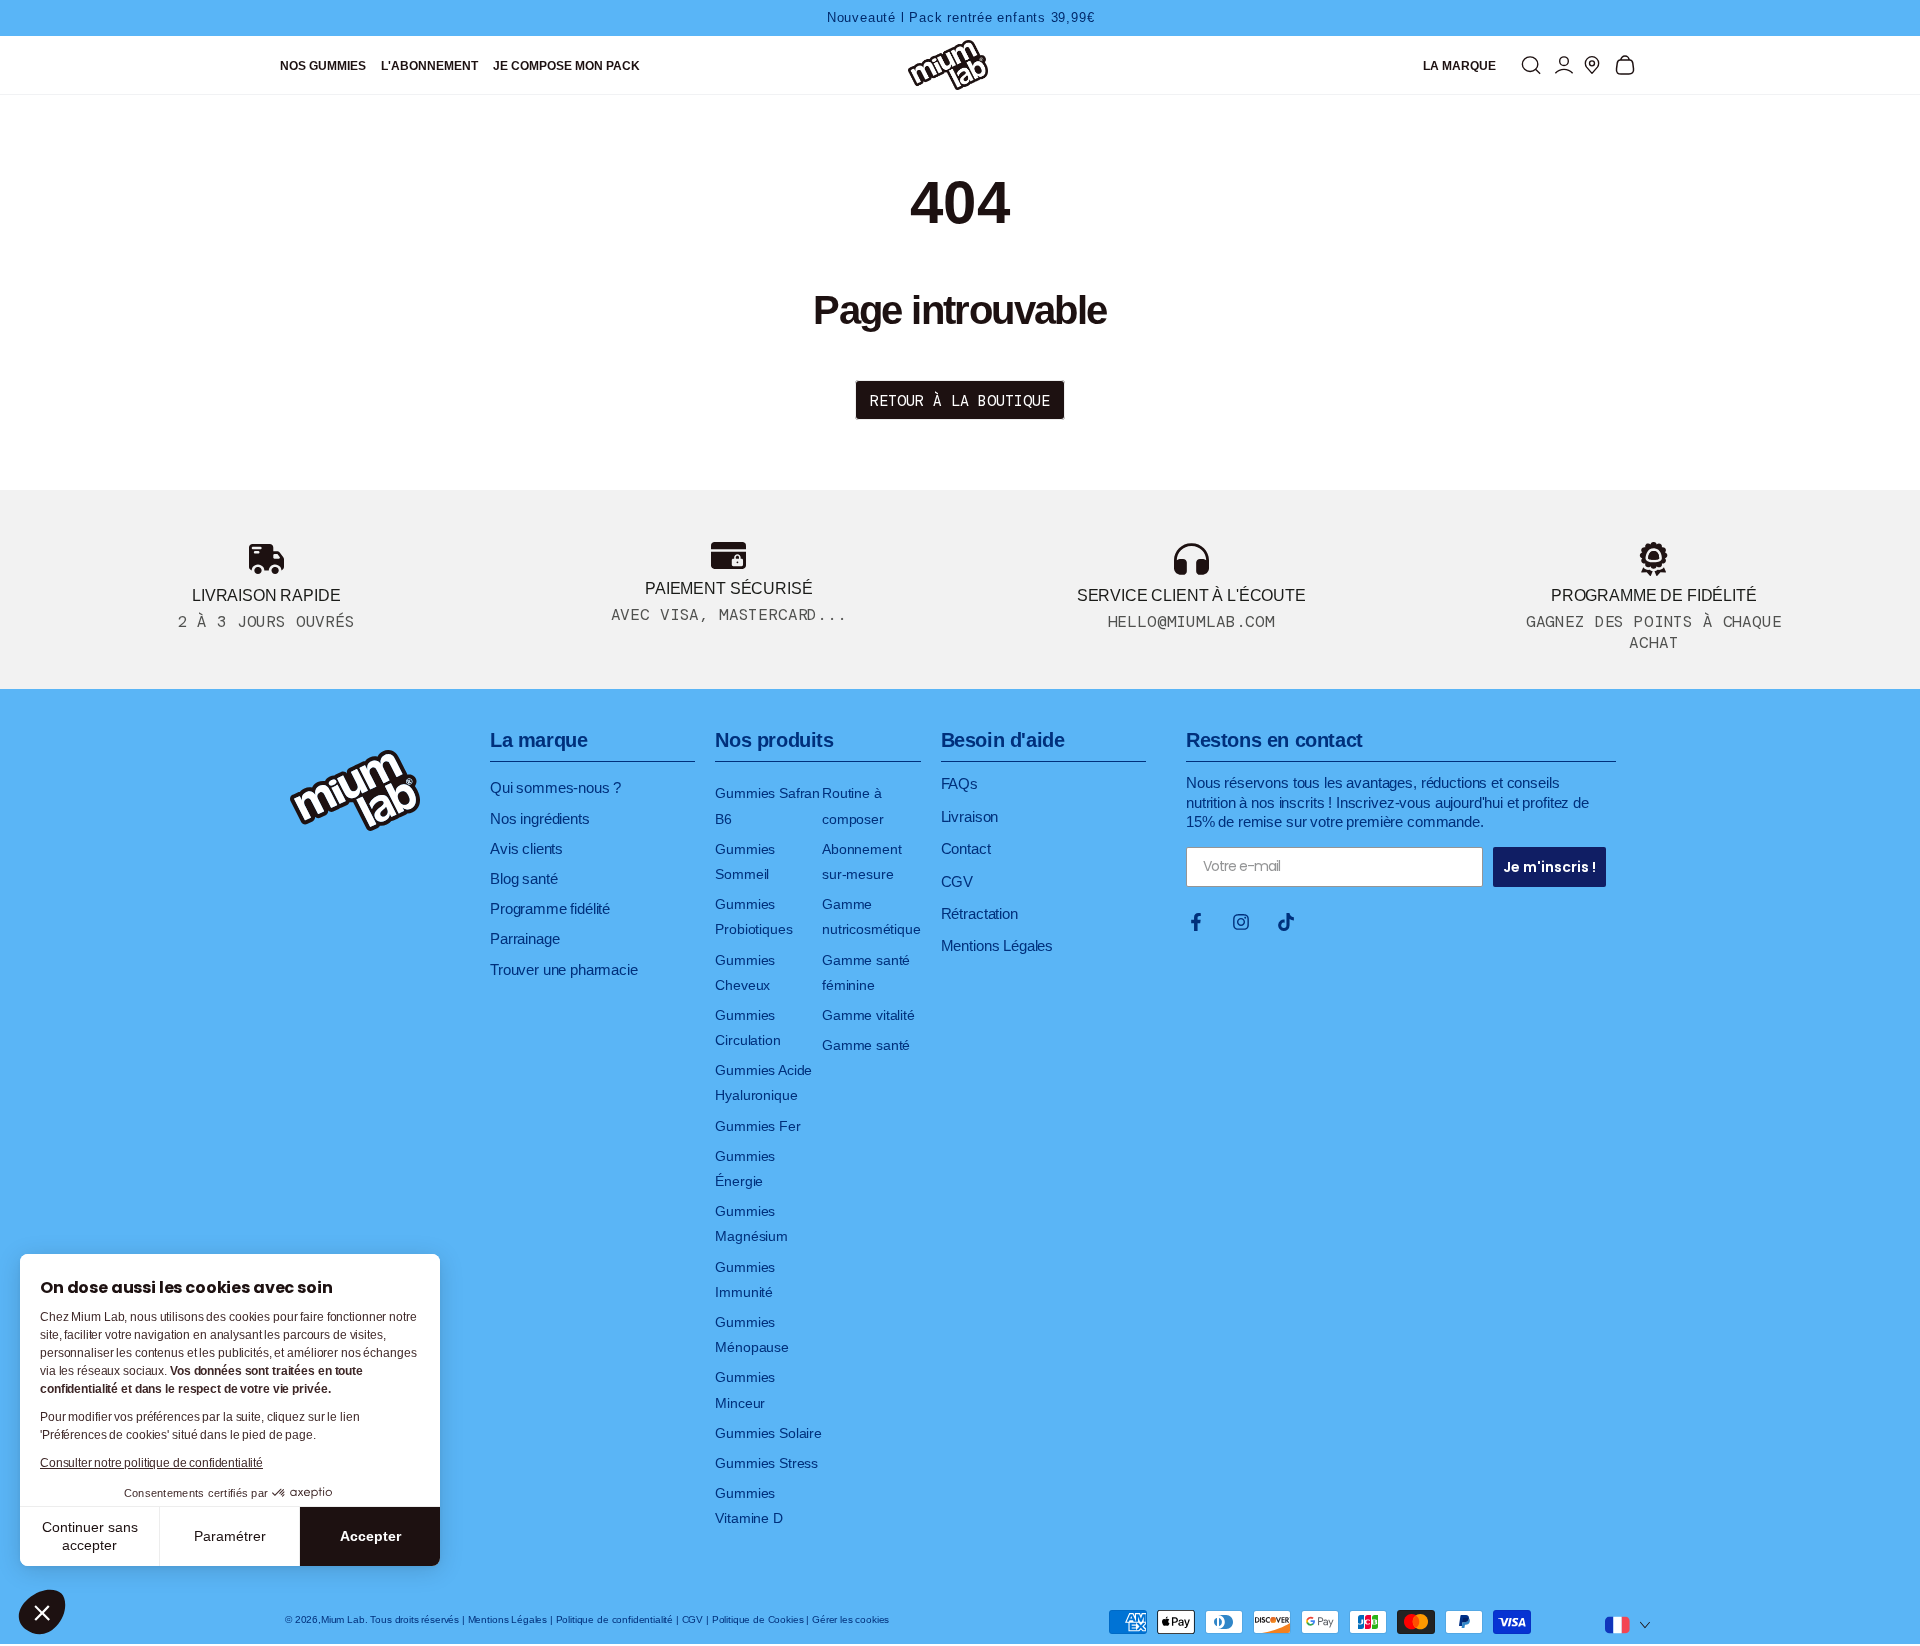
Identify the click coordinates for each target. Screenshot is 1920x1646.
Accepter (370, 1536)
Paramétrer (230, 1536)
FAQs (959, 783)
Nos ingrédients (540, 818)
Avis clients (526, 848)
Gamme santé (866, 1045)
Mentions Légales (997, 945)
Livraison (970, 816)
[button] (42, 1612)
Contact (966, 848)
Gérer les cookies (850, 1619)
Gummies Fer (757, 1126)
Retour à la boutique (960, 401)
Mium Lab (343, 1619)
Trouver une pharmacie (564, 969)
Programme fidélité (550, 908)
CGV (957, 881)
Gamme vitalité (868, 1015)
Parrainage (524, 938)
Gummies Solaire (768, 1433)
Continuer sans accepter (90, 1536)
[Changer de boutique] (1627, 1621)
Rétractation (979, 913)
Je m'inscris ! (1549, 867)
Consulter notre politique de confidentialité (151, 1463)
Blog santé (523, 878)
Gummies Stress (766, 1463)
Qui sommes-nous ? (555, 787)
